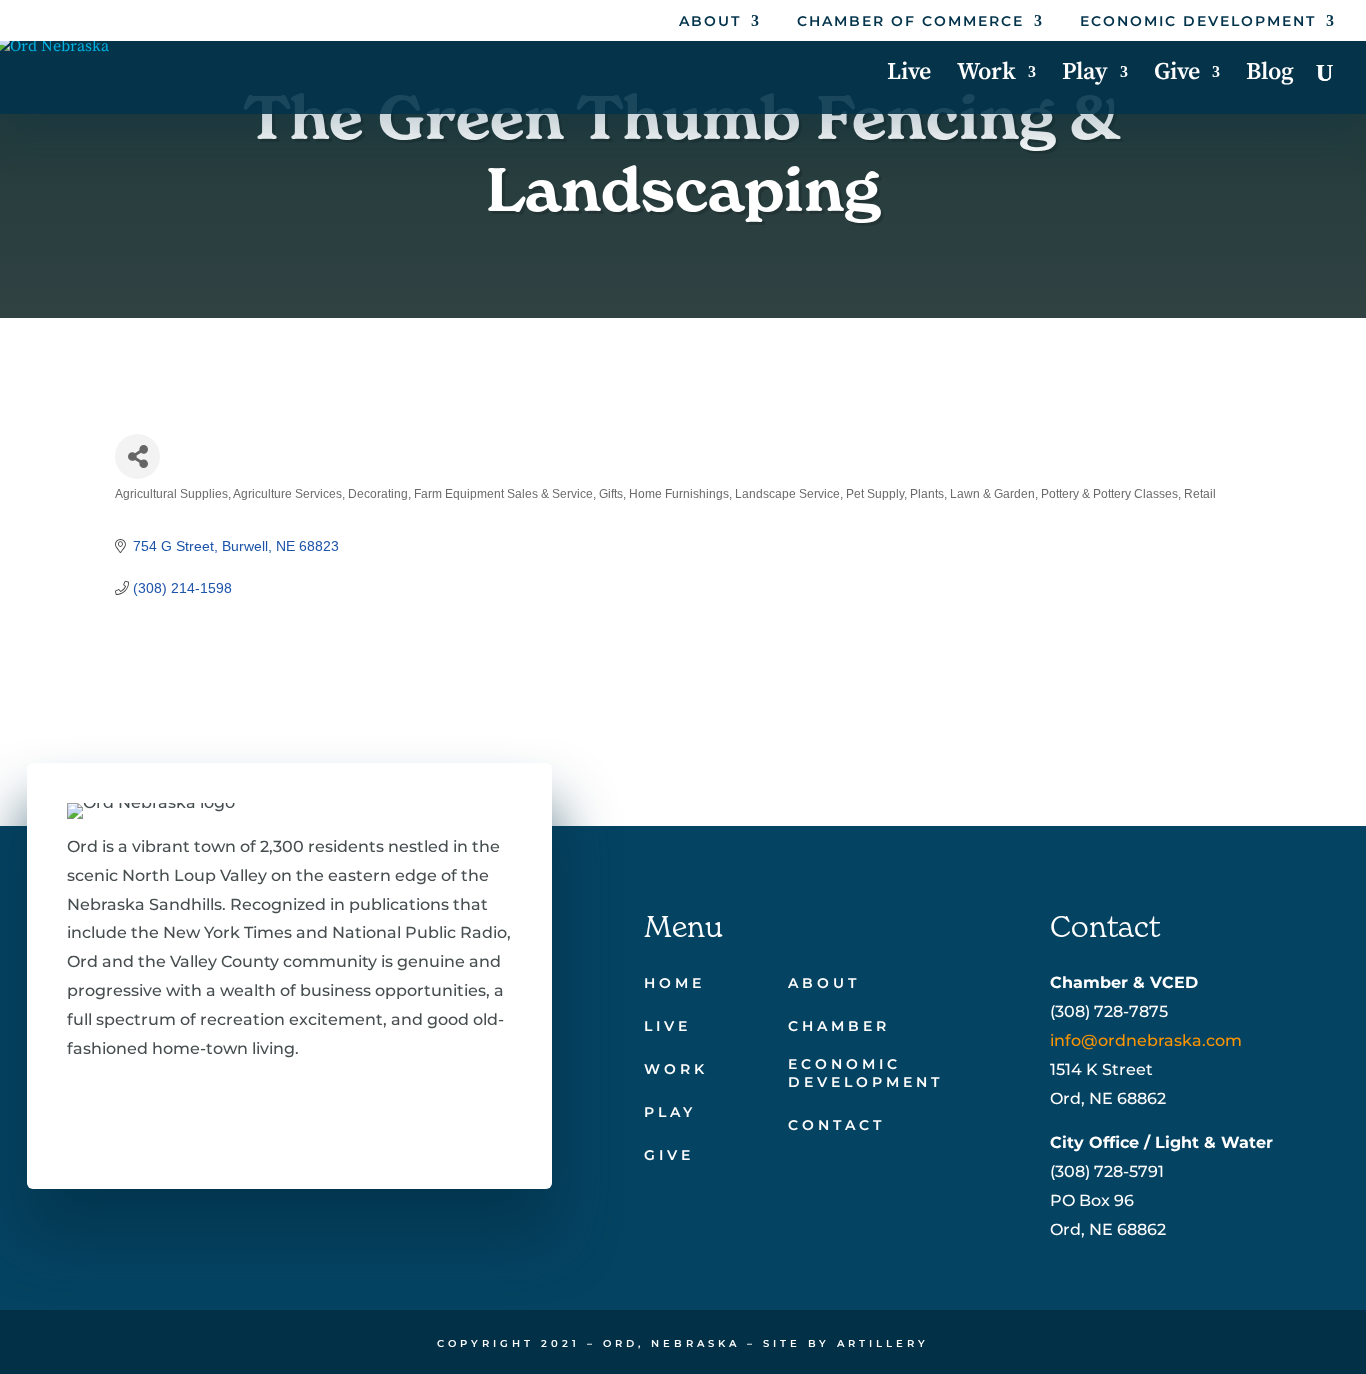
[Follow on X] (143, 1109)
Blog (1270, 76)
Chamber (839, 1026)
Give (1177, 76)
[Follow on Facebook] (79, 1109)
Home (674, 983)
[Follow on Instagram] (207, 1109)
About (710, 22)
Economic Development (1198, 22)
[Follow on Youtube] (271, 1109)
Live (909, 76)
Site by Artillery (846, 1343)
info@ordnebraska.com (1146, 1040)
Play (1085, 76)
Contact (836, 1125)
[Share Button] (137, 456)
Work (986, 76)
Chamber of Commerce (910, 22)
